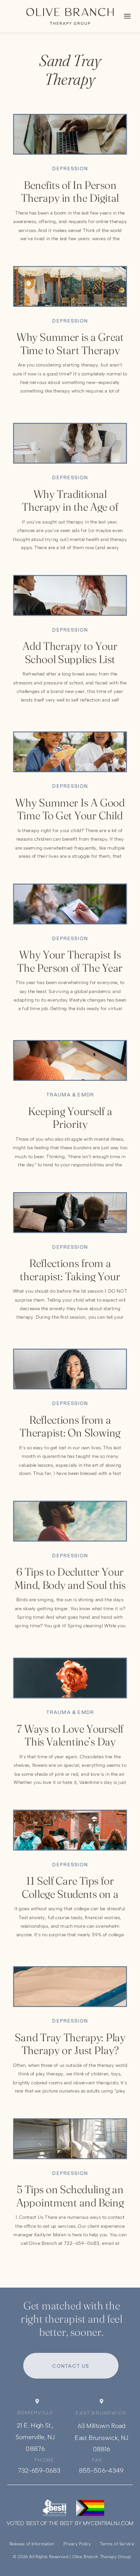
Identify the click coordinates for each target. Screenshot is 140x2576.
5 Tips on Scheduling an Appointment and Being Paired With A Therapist (70, 2202)
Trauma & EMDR (70, 1095)
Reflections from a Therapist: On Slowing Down (70, 1433)
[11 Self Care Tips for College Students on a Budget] (70, 1830)
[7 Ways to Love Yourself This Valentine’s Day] (70, 1678)
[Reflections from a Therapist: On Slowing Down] (70, 1369)
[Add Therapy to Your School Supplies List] (70, 595)
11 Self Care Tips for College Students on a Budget (70, 1894)
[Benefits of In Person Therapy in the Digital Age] (70, 134)
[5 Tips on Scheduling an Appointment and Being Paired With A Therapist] (70, 2139)
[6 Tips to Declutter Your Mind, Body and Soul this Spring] (70, 1521)
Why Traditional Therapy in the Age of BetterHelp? (70, 507)
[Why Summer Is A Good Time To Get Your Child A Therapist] (70, 752)
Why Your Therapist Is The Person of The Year (70, 961)
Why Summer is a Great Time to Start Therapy (70, 344)
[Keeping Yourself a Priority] (70, 1060)
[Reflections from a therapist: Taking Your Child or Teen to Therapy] (70, 1213)
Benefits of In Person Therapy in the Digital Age (70, 198)
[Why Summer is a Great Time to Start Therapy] (70, 287)
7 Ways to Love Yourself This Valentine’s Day (70, 1735)
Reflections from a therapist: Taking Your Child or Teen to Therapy (70, 1276)
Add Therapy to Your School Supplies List (70, 653)
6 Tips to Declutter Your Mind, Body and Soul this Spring (70, 1585)
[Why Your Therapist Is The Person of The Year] (70, 904)
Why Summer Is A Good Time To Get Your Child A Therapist (70, 815)
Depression (70, 168)
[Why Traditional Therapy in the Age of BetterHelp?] (70, 443)
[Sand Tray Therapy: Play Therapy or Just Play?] (70, 1987)
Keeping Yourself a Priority (70, 1118)
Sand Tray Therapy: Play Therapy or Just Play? (70, 2044)
